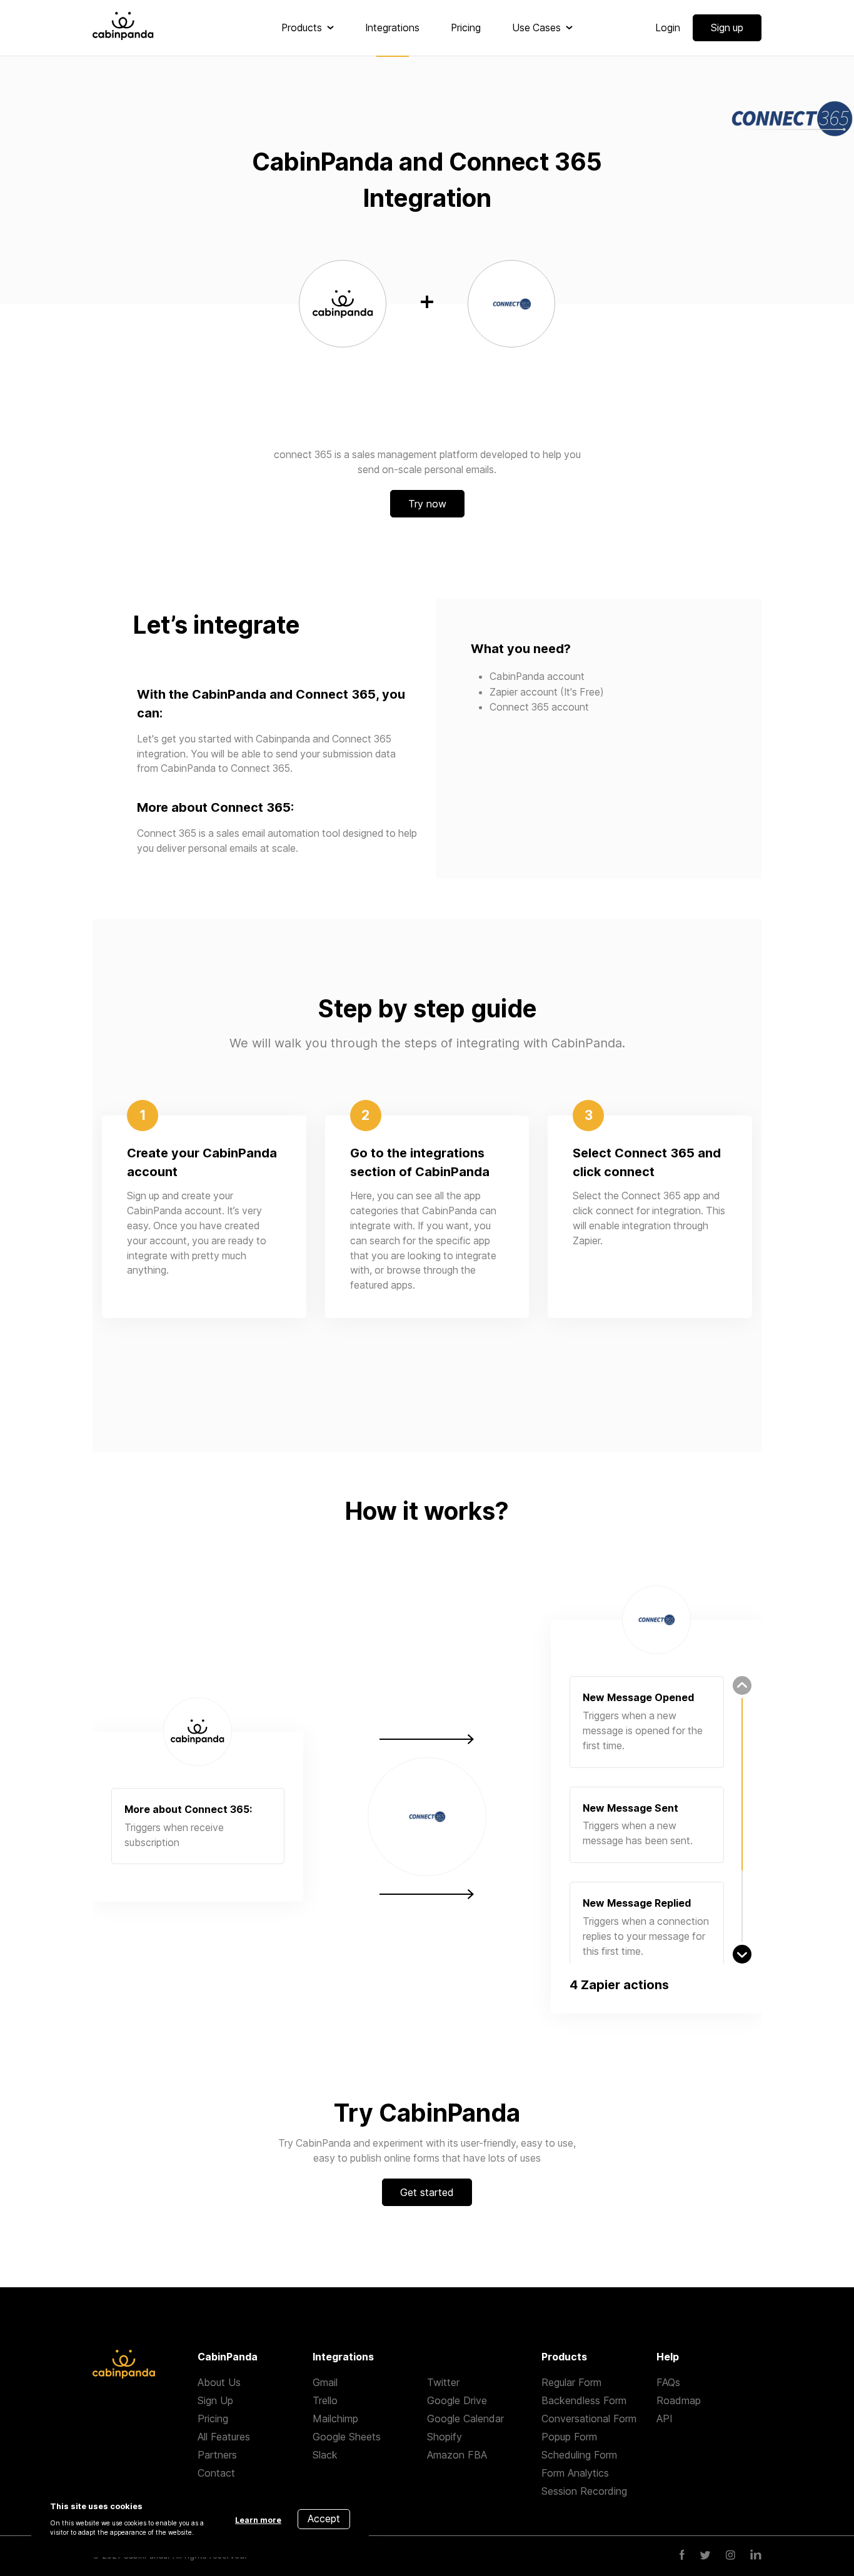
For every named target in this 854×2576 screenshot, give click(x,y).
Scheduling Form (579, 2455)
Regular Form (571, 2382)
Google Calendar (465, 2419)
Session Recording (584, 2491)
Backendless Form (584, 2400)
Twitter (443, 2382)
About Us (219, 2382)
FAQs (668, 2382)
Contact (216, 2473)
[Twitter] (705, 2556)
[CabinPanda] (123, 28)
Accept (324, 2519)
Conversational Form (589, 2419)
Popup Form (569, 2437)
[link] (308, 28)
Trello (325, 2400)
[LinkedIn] (756, 2556)
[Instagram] (731, 2556)
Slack (325, 2455)
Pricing (213, 2419)
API (665, 2419)
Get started (427, 2192)
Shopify (445, 2437)
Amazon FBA (457, 2455)
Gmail (325, 2382)
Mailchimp (335, 2419)
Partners (217, 2455)
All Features (224, 2437)
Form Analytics (575, 2473)
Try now (427, 504)
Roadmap (679, 2400)
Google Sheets (347, 2437)
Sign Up (215, 2400)
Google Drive (457, 2400)
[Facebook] (682, 2556)
